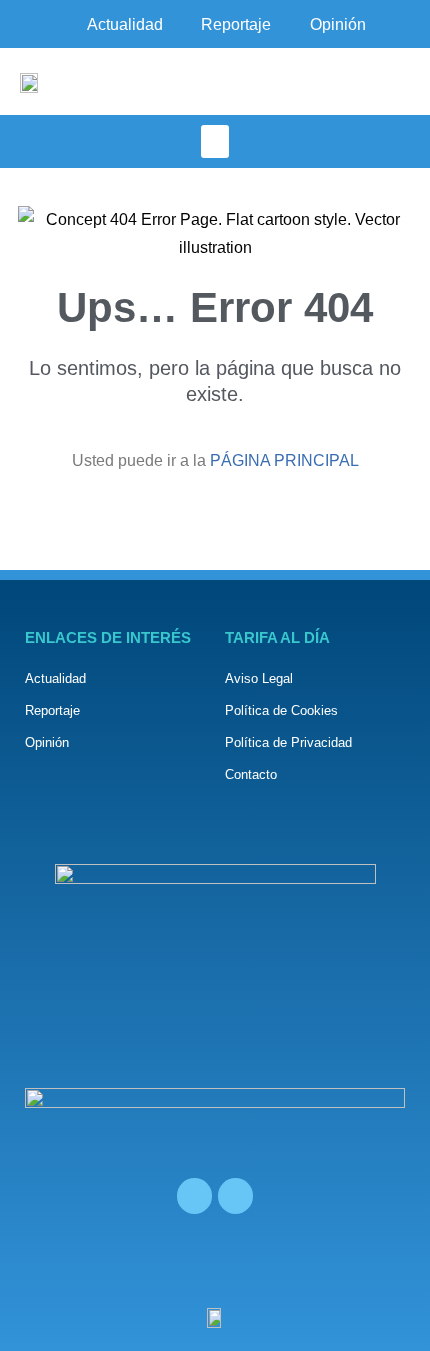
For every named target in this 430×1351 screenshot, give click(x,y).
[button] (215, 141)
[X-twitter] (235, 1195)
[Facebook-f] (194, 1195)
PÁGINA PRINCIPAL (284, 460)
